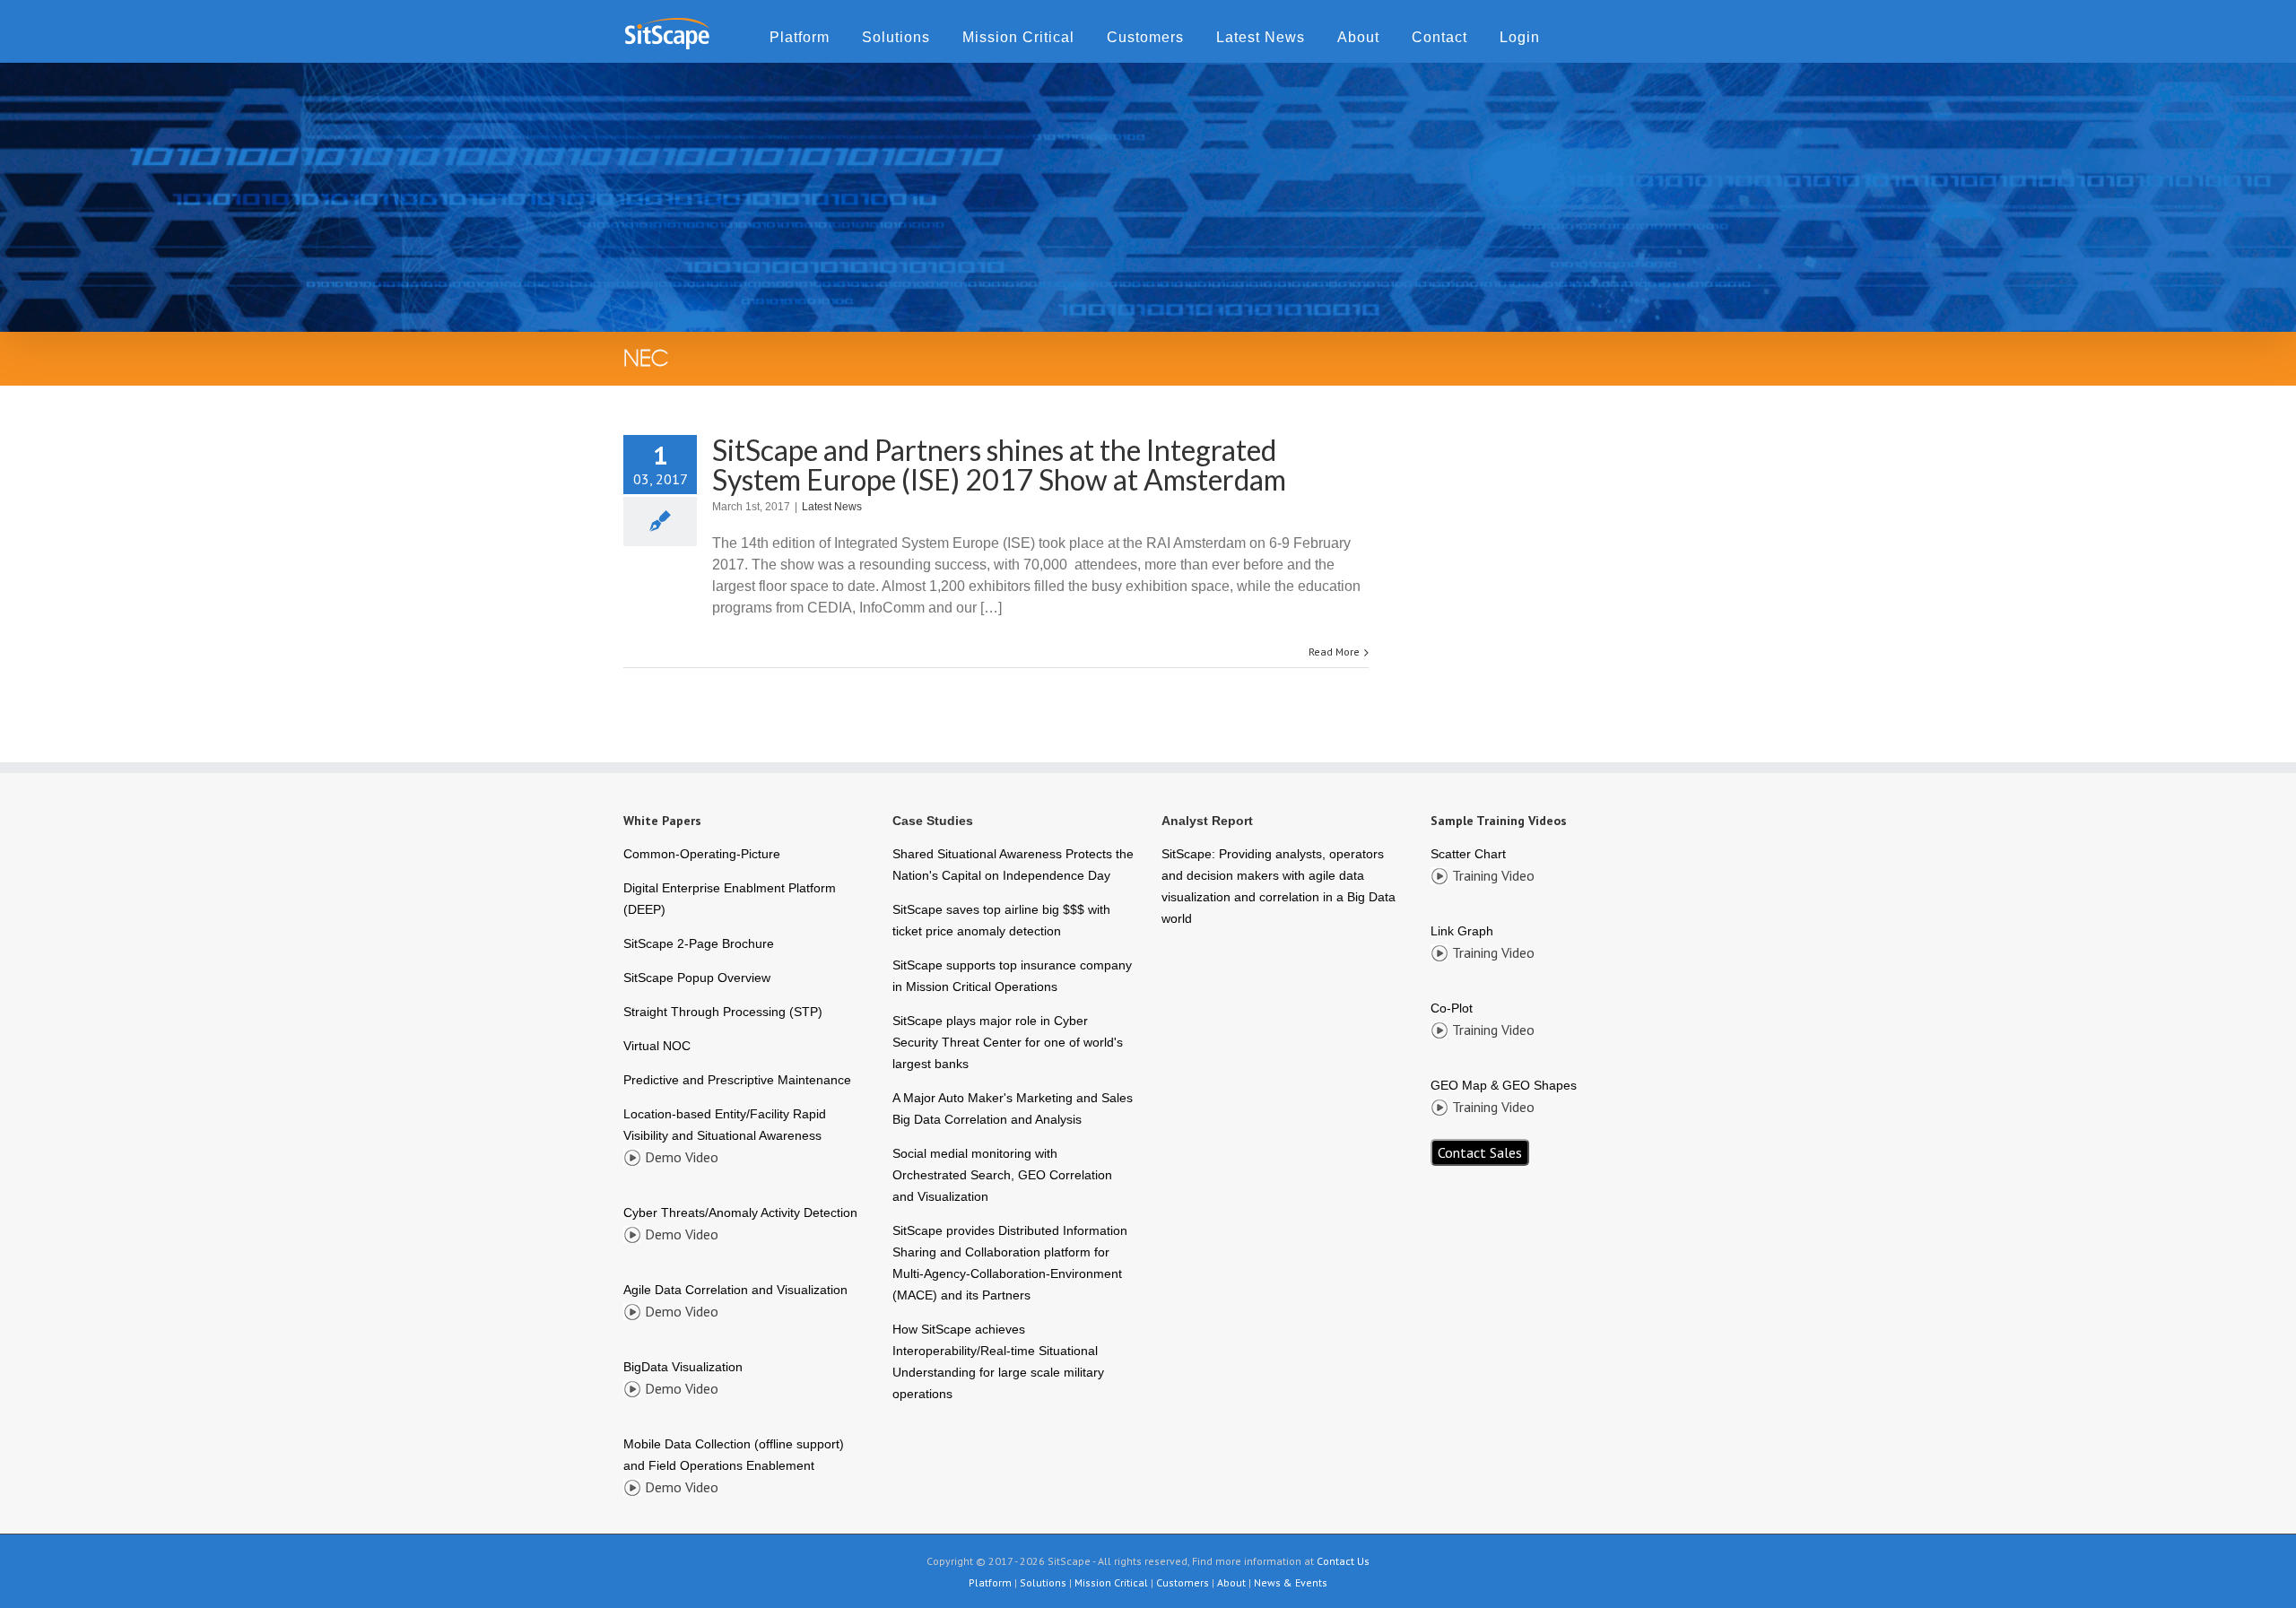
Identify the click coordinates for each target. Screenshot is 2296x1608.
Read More (1334, 652)
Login (1520, 37)
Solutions (896, 37)
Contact (1439, 37)
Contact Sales (1480, 1152)
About (1358, 37)
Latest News (1261, 37)
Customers (1145, 37)
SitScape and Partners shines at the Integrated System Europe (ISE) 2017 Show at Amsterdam (999, 465)
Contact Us (1343, 1561)
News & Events (1291, 1582)
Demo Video (682, 1157)
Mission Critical (1018, 37)
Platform (800, 37)
